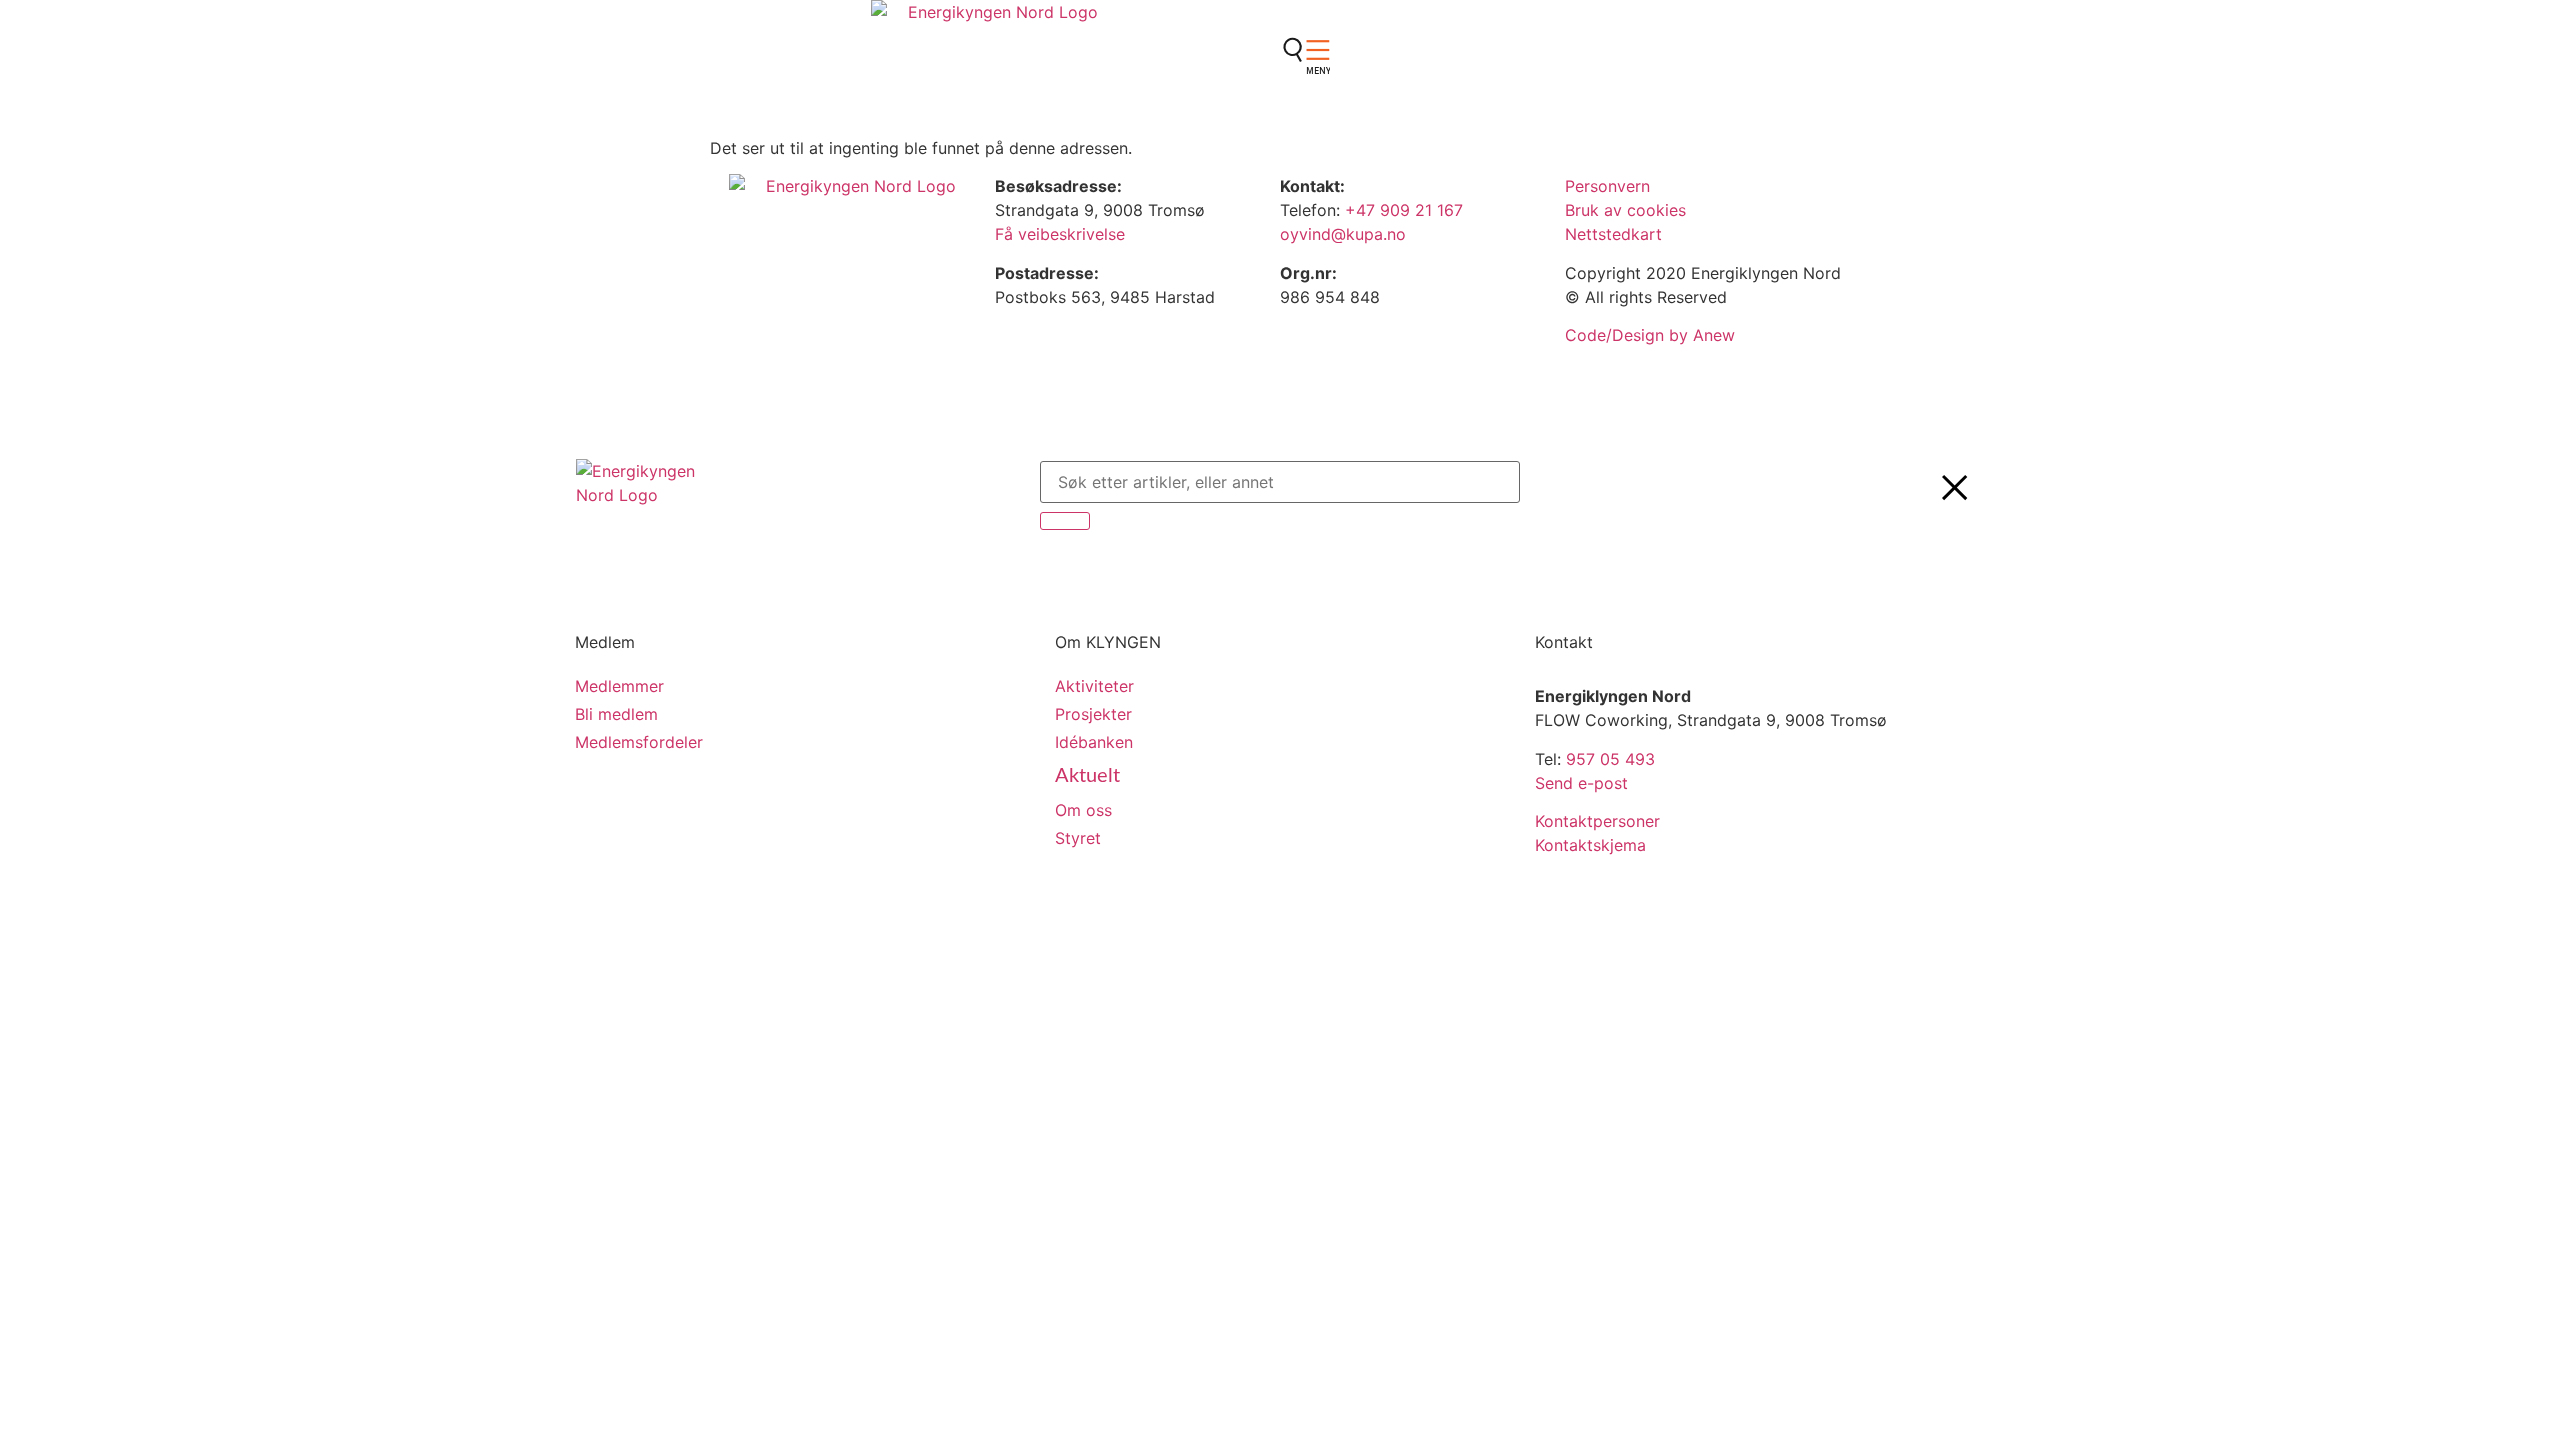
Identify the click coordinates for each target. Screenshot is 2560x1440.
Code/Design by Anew (1650, 335)
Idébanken (1094, 742)
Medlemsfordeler (639, 742)
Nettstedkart (1613, 234)
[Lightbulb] (1305, 167)
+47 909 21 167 (1404, 210)
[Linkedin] (1305, 111)
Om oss (1083, 810)
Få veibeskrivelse (1060, 234)
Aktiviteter (1094, 686)
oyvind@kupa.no (1345, 234)
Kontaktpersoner (1597, 821)
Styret (1078, 838)
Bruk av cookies (1625, 210)
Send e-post (1581, 783)
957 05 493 (1610, 759)
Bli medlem (616, 714)
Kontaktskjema (1590, 845)
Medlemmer (619, 686)
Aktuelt (1087, 776)
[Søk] (1065, 521)
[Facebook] (1305, 55)
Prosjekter (1093, 714)
